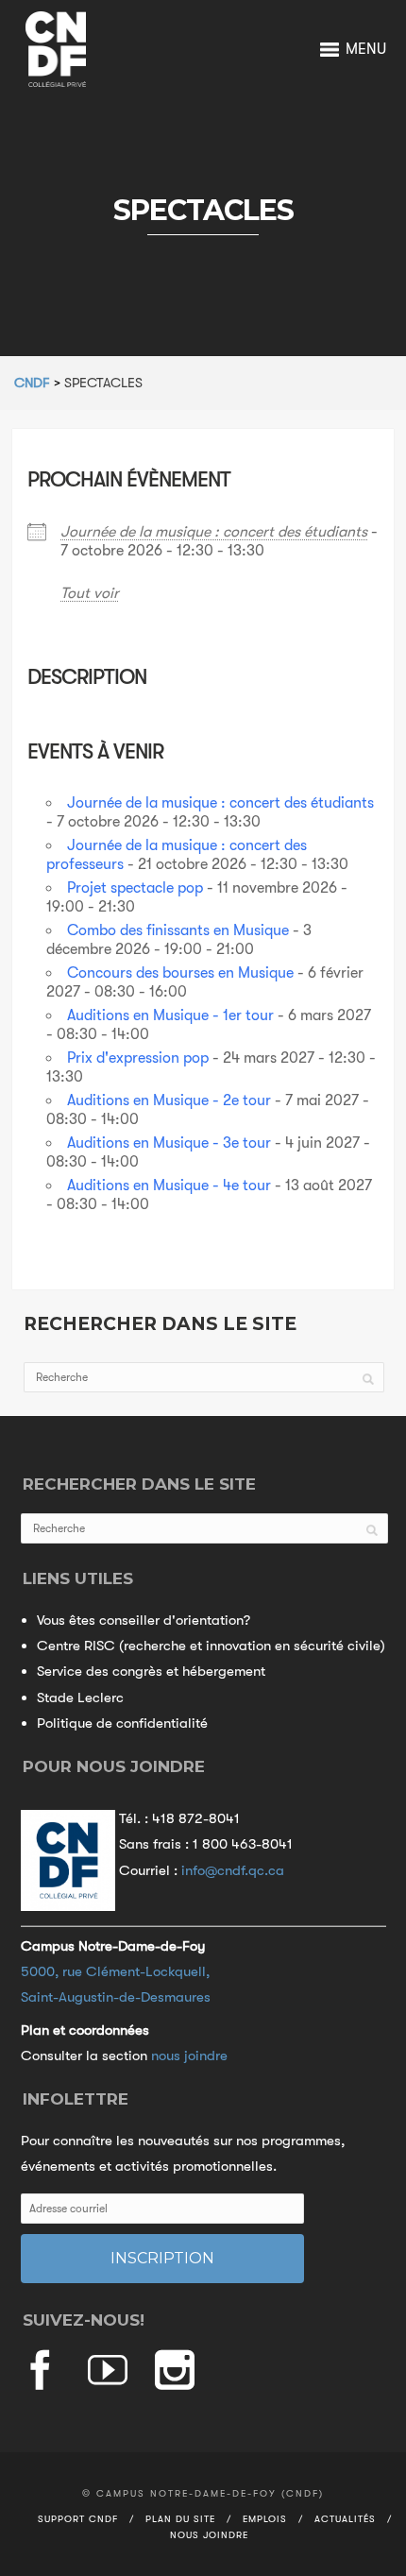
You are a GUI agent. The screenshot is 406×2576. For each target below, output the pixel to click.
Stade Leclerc (80, 1697)
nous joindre (189, 2056)
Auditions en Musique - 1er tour (170, 1015)
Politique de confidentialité (122, 1723)
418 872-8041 (196, 1818)
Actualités (345, 2519)
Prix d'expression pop (138, 1058)
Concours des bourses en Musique (180, 973)
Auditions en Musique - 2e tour (169, 1100)
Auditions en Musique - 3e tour (169, 1143)
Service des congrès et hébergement (151, 1671)
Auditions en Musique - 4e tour (169, 1186)
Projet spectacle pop (135, 888)
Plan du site (180, 2519)
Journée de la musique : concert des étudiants (214, 532)
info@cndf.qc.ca (233, 1870)
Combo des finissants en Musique (178, 930)
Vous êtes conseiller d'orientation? (144, 1620)
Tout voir (90, 593)
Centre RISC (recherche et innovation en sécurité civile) (211, 1646)
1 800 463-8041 (243, 1844)
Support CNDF (78, 2519)
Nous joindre (209, 2535)
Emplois (265, 2519)
